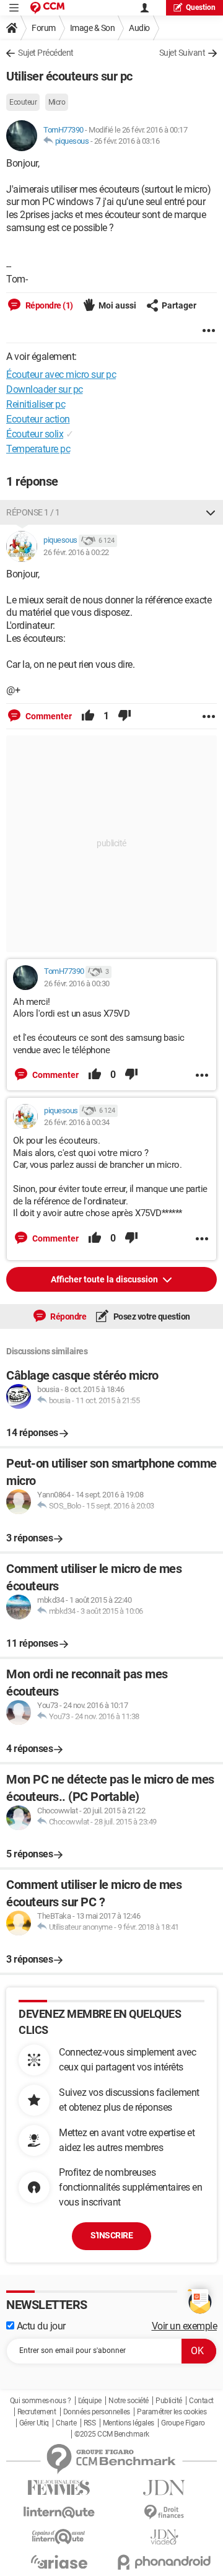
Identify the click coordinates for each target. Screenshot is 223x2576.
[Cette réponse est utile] (88, 716)
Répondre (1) (48, 305)
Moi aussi (117, 305)
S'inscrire (111, 2235)
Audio (139, 28)
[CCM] (47, 8)
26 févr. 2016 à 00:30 (77, 984)
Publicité (169, 2401)
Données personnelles (97, 2412)
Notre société (129, 2401)
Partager (179, 305)
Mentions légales (129, 2423)
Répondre (68, 1316)
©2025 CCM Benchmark (112, 2434)
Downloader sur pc (45, 389)
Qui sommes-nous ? (41, 2401)
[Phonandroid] (164, 2562)
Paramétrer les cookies (172, 2412)
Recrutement (37, 2412)
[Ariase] (59, 2562)
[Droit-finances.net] (164, 2512)
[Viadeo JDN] (164, 2537)
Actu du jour (40, 2326)
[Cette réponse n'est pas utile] (125, 716)
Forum (44, 28)
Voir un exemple (185, 2326)
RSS (90, 2423)
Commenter (48, 716)
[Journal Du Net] (164, 2488)
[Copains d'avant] (59, 2537)
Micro (57, 102)
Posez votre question (151, 1316)
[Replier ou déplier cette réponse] (211, 512)
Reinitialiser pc (36, 404)
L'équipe (90, 2401)
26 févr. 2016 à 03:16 (127, 141)
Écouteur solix (35, 434)
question (201, 7)
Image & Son (93, 28)
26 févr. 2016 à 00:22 (76, 552)
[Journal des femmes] (59, 2488)
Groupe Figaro (183, 2423)
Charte (66, 2423)
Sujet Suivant (182, 53)
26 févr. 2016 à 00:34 (77, 1122)
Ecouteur (23, 102)
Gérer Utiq (34, 2423)
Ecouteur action (38, 419)
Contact (201, 2401)
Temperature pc (38, 449)
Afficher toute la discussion (105, 1279)
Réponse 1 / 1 (33, 512)
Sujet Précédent (46, 53)
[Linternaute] (59, 2512)
